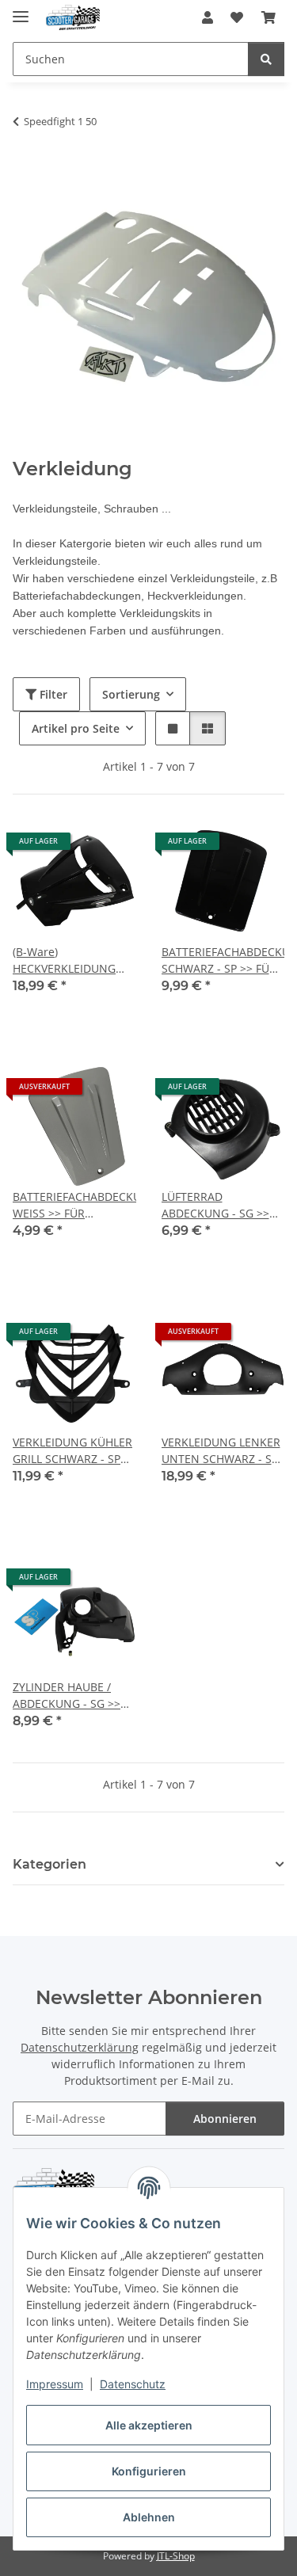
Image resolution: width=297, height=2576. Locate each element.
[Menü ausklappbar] (21, 10)
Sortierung (131, 694)
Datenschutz (133, 2384)
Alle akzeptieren (149, 2425)
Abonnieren (225, 2119)
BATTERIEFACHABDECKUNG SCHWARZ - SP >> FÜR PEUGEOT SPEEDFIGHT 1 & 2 (223, 960)
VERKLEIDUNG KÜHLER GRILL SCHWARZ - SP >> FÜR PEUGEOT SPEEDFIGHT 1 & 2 (72, 1451)
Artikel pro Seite (76, 728)
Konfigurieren (149, 2471)
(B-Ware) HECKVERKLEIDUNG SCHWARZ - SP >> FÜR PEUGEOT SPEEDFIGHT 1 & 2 (71, 960)
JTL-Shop (176, 2556)
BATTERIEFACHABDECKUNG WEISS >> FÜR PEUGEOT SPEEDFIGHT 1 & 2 (74, 1205)
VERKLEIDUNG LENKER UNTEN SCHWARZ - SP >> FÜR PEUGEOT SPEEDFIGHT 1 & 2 (221, 1451)
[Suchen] (266, 59)
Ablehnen (149, 2517)
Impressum (55, 2384)
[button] (208, 17)
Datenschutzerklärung (80, 2047)
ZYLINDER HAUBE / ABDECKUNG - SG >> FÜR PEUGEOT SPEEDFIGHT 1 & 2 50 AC (68, 1696)
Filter (52, 694)
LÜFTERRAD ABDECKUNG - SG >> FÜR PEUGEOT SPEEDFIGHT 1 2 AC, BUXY (215, 1205)
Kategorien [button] (49, 1864)
